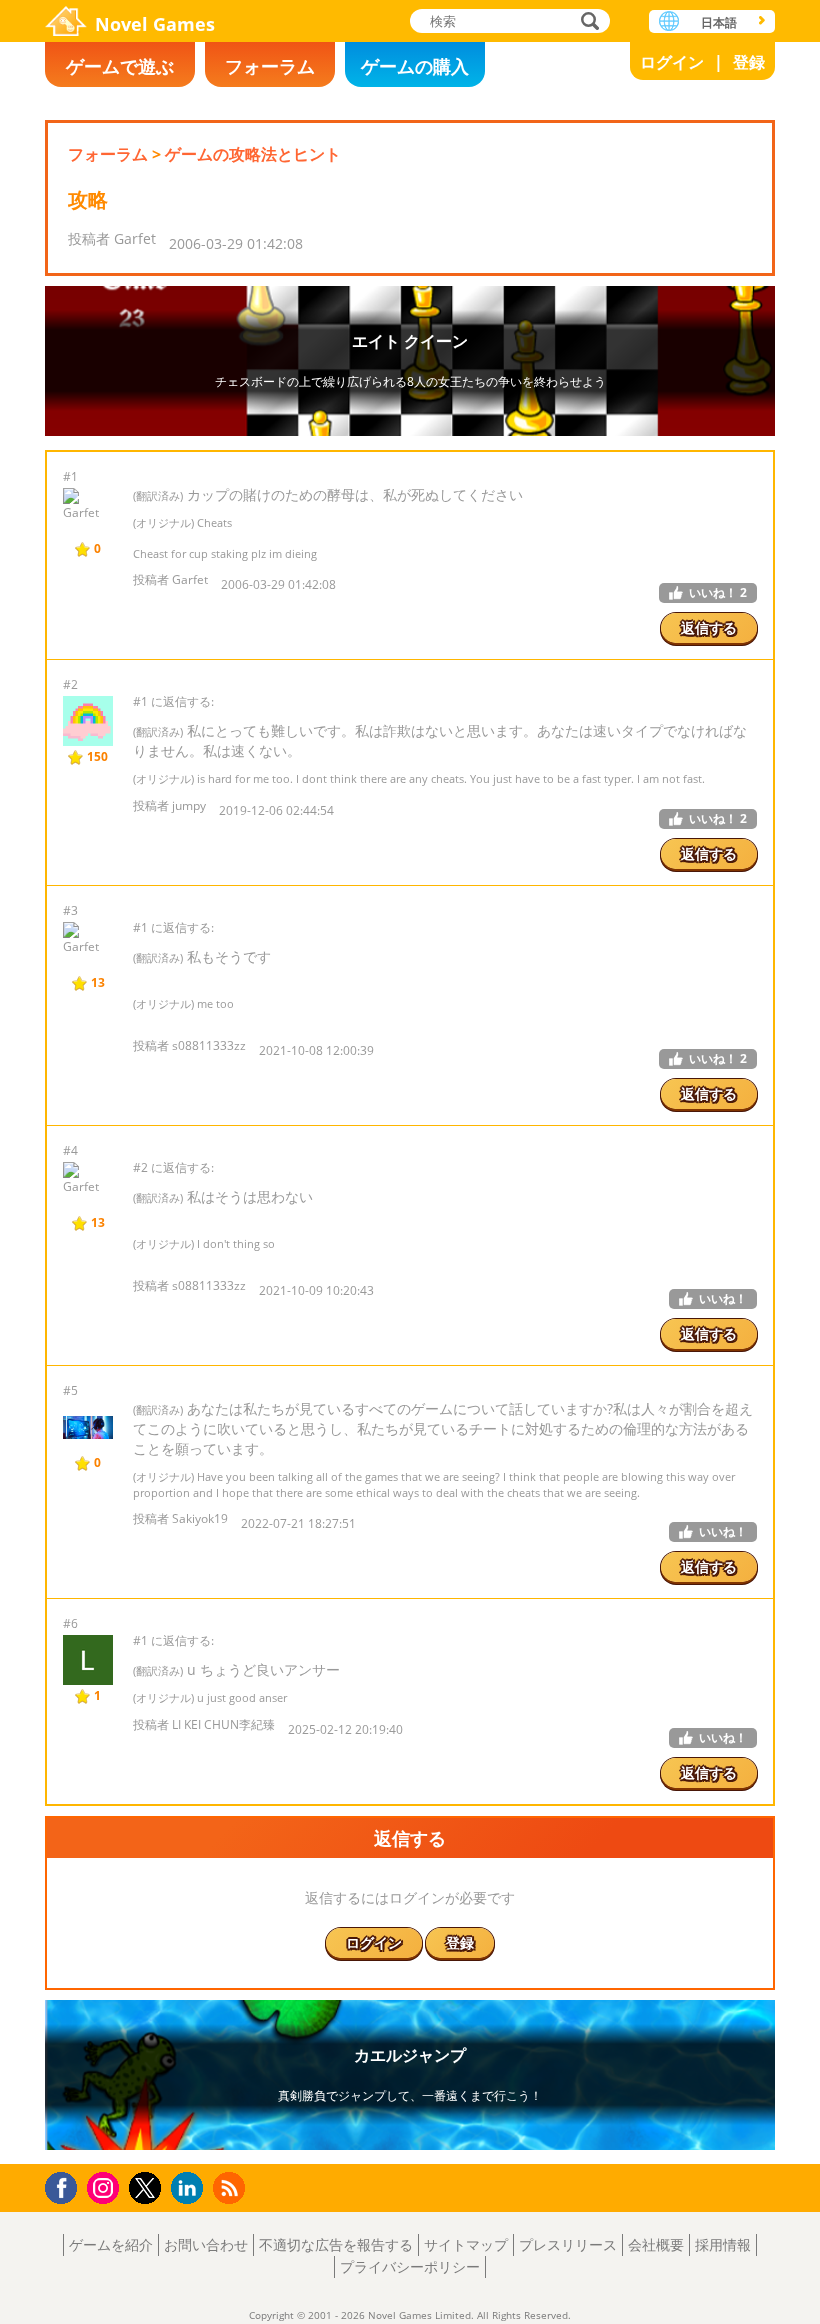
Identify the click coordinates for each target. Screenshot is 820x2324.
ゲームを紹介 (111, 2244)
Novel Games (155, 24)
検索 (587, 22)
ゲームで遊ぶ (120, 66)
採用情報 (723, 2244)
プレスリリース (568, 2244)
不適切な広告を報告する (336, 2244)
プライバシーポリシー (410, 2266)
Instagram (106, 2186)
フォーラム (270, 66)
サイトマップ (466, 2244)
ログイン (672, 62)
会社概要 (656, 2244)
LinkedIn (190, 2188)
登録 (749, 62)
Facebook (66, 2185)
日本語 (719, 22)
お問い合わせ (206, 2244)
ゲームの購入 (415, 66)
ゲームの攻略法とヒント (253, 154)
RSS (231, 2187)
